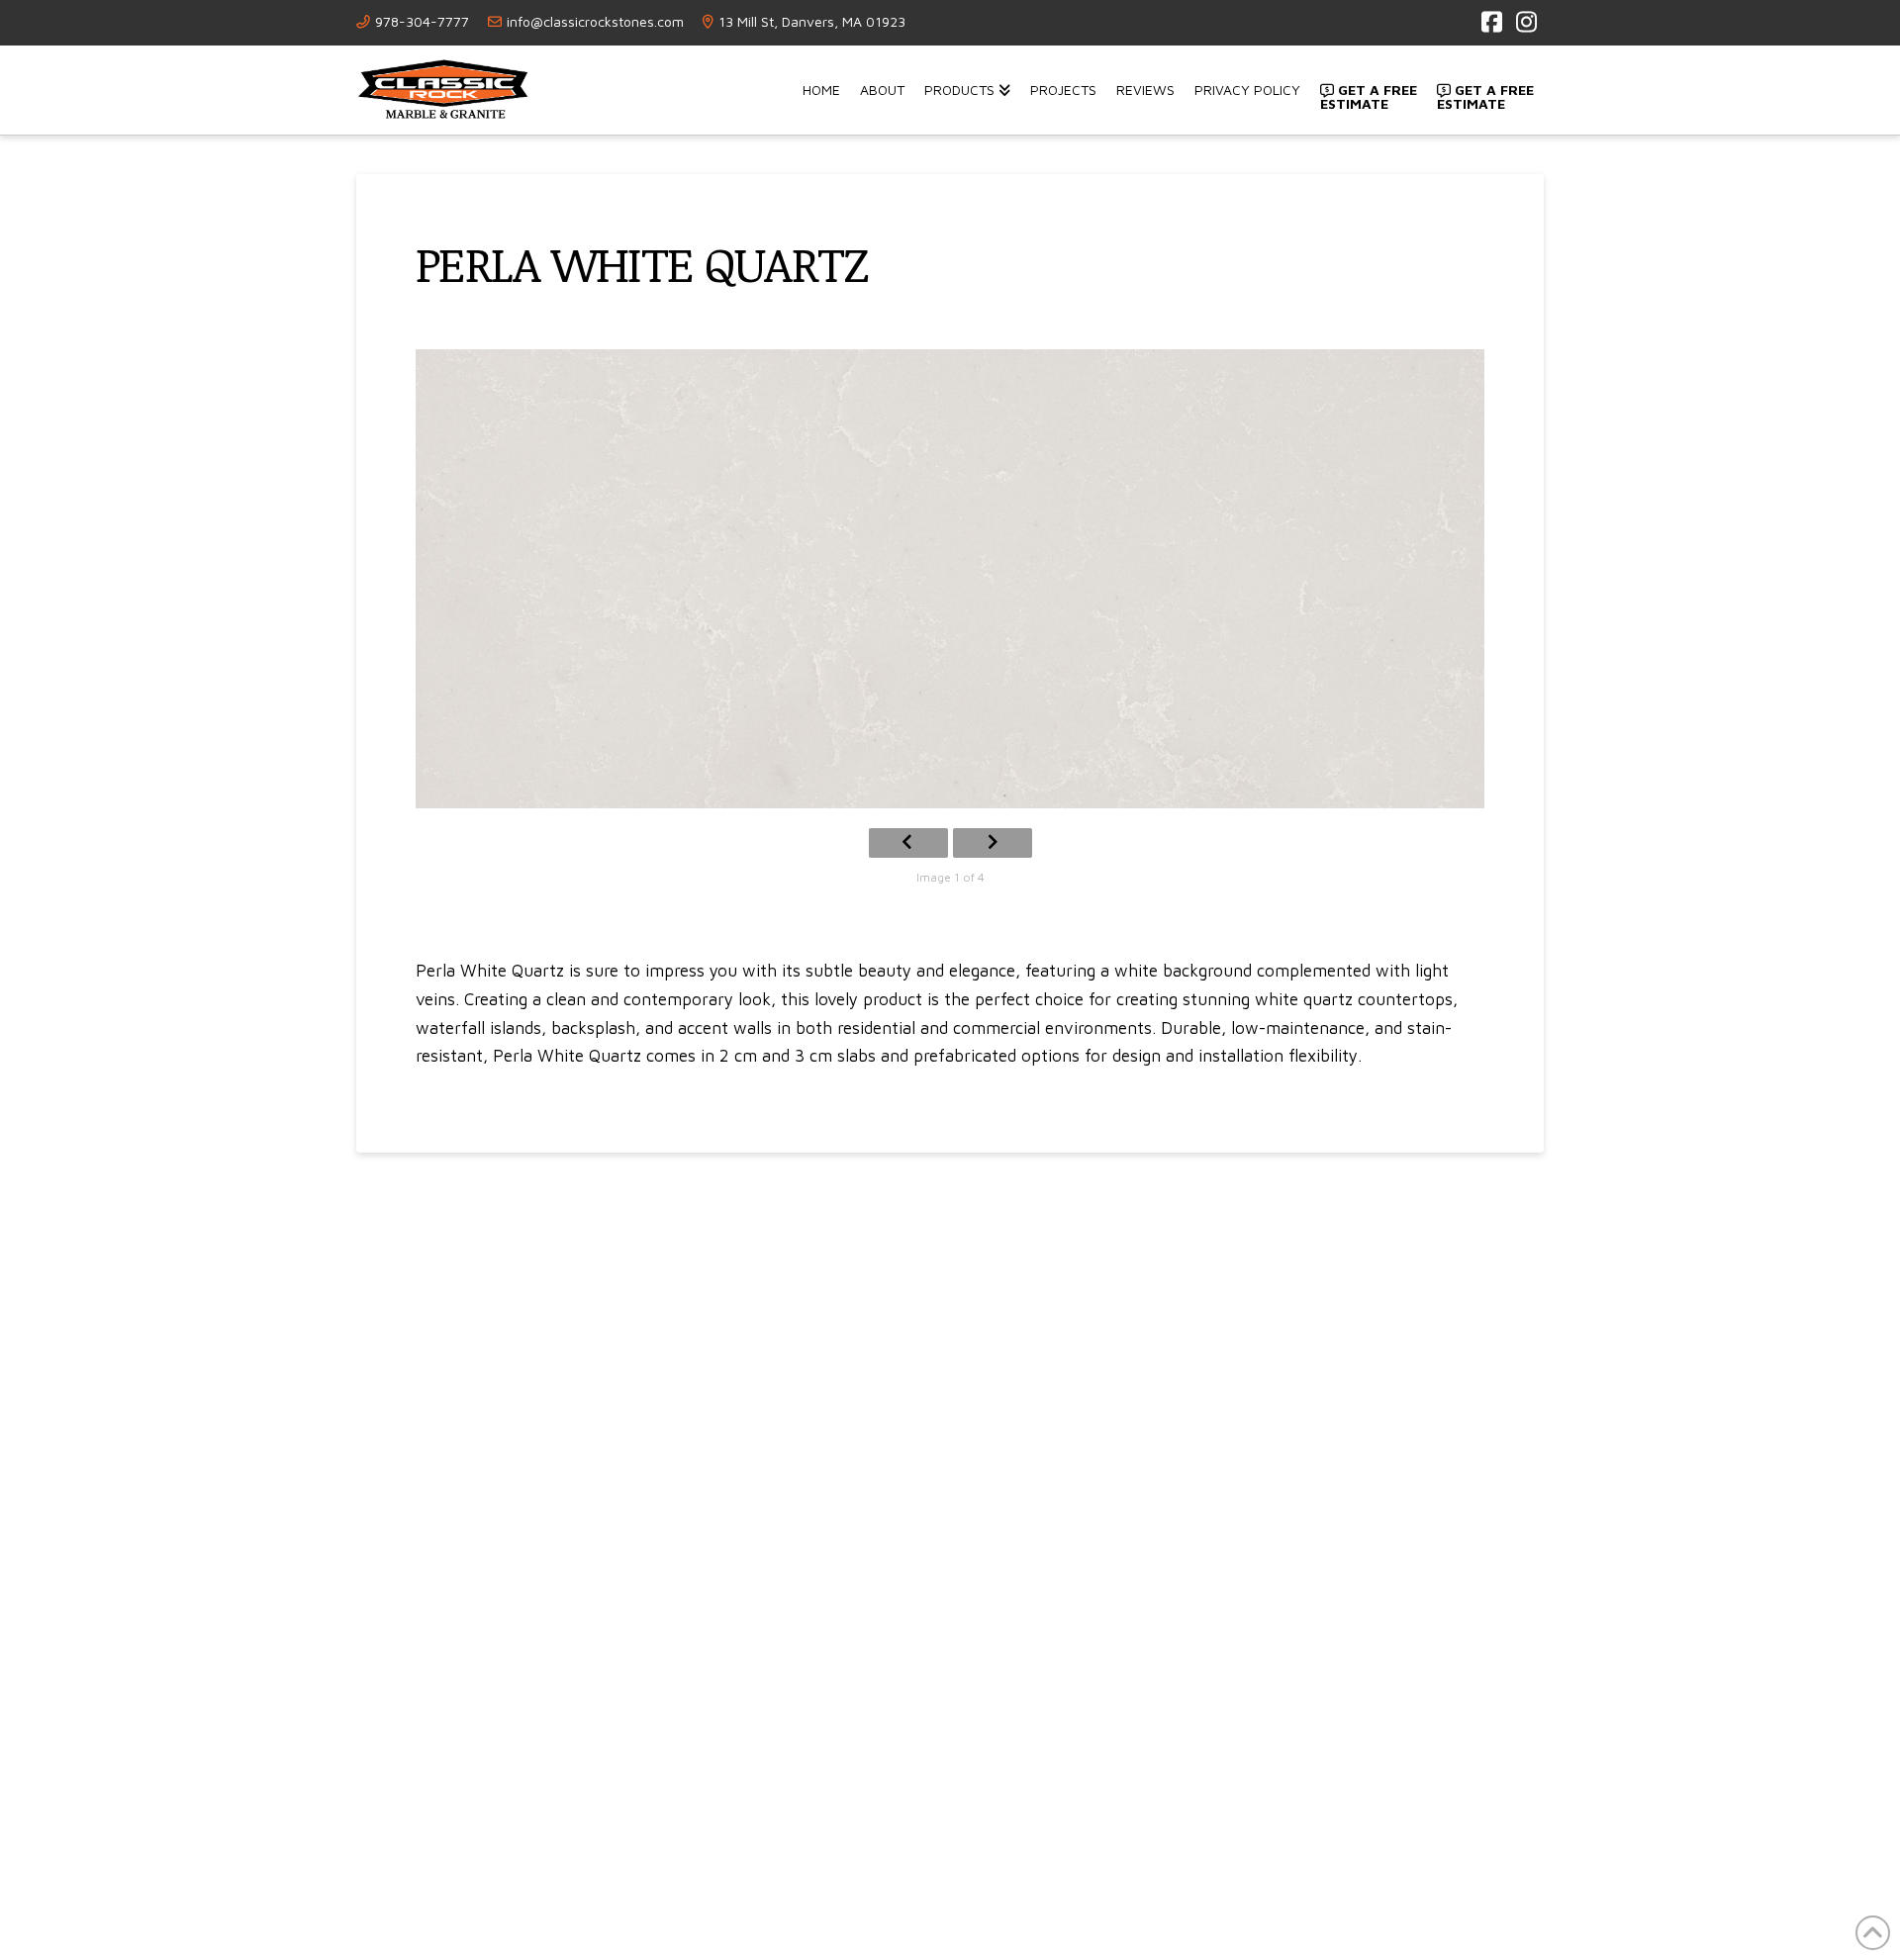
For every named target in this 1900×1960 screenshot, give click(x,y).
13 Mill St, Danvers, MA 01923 (812, 21)
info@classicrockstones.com (595, 21)
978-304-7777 (422, 21)
